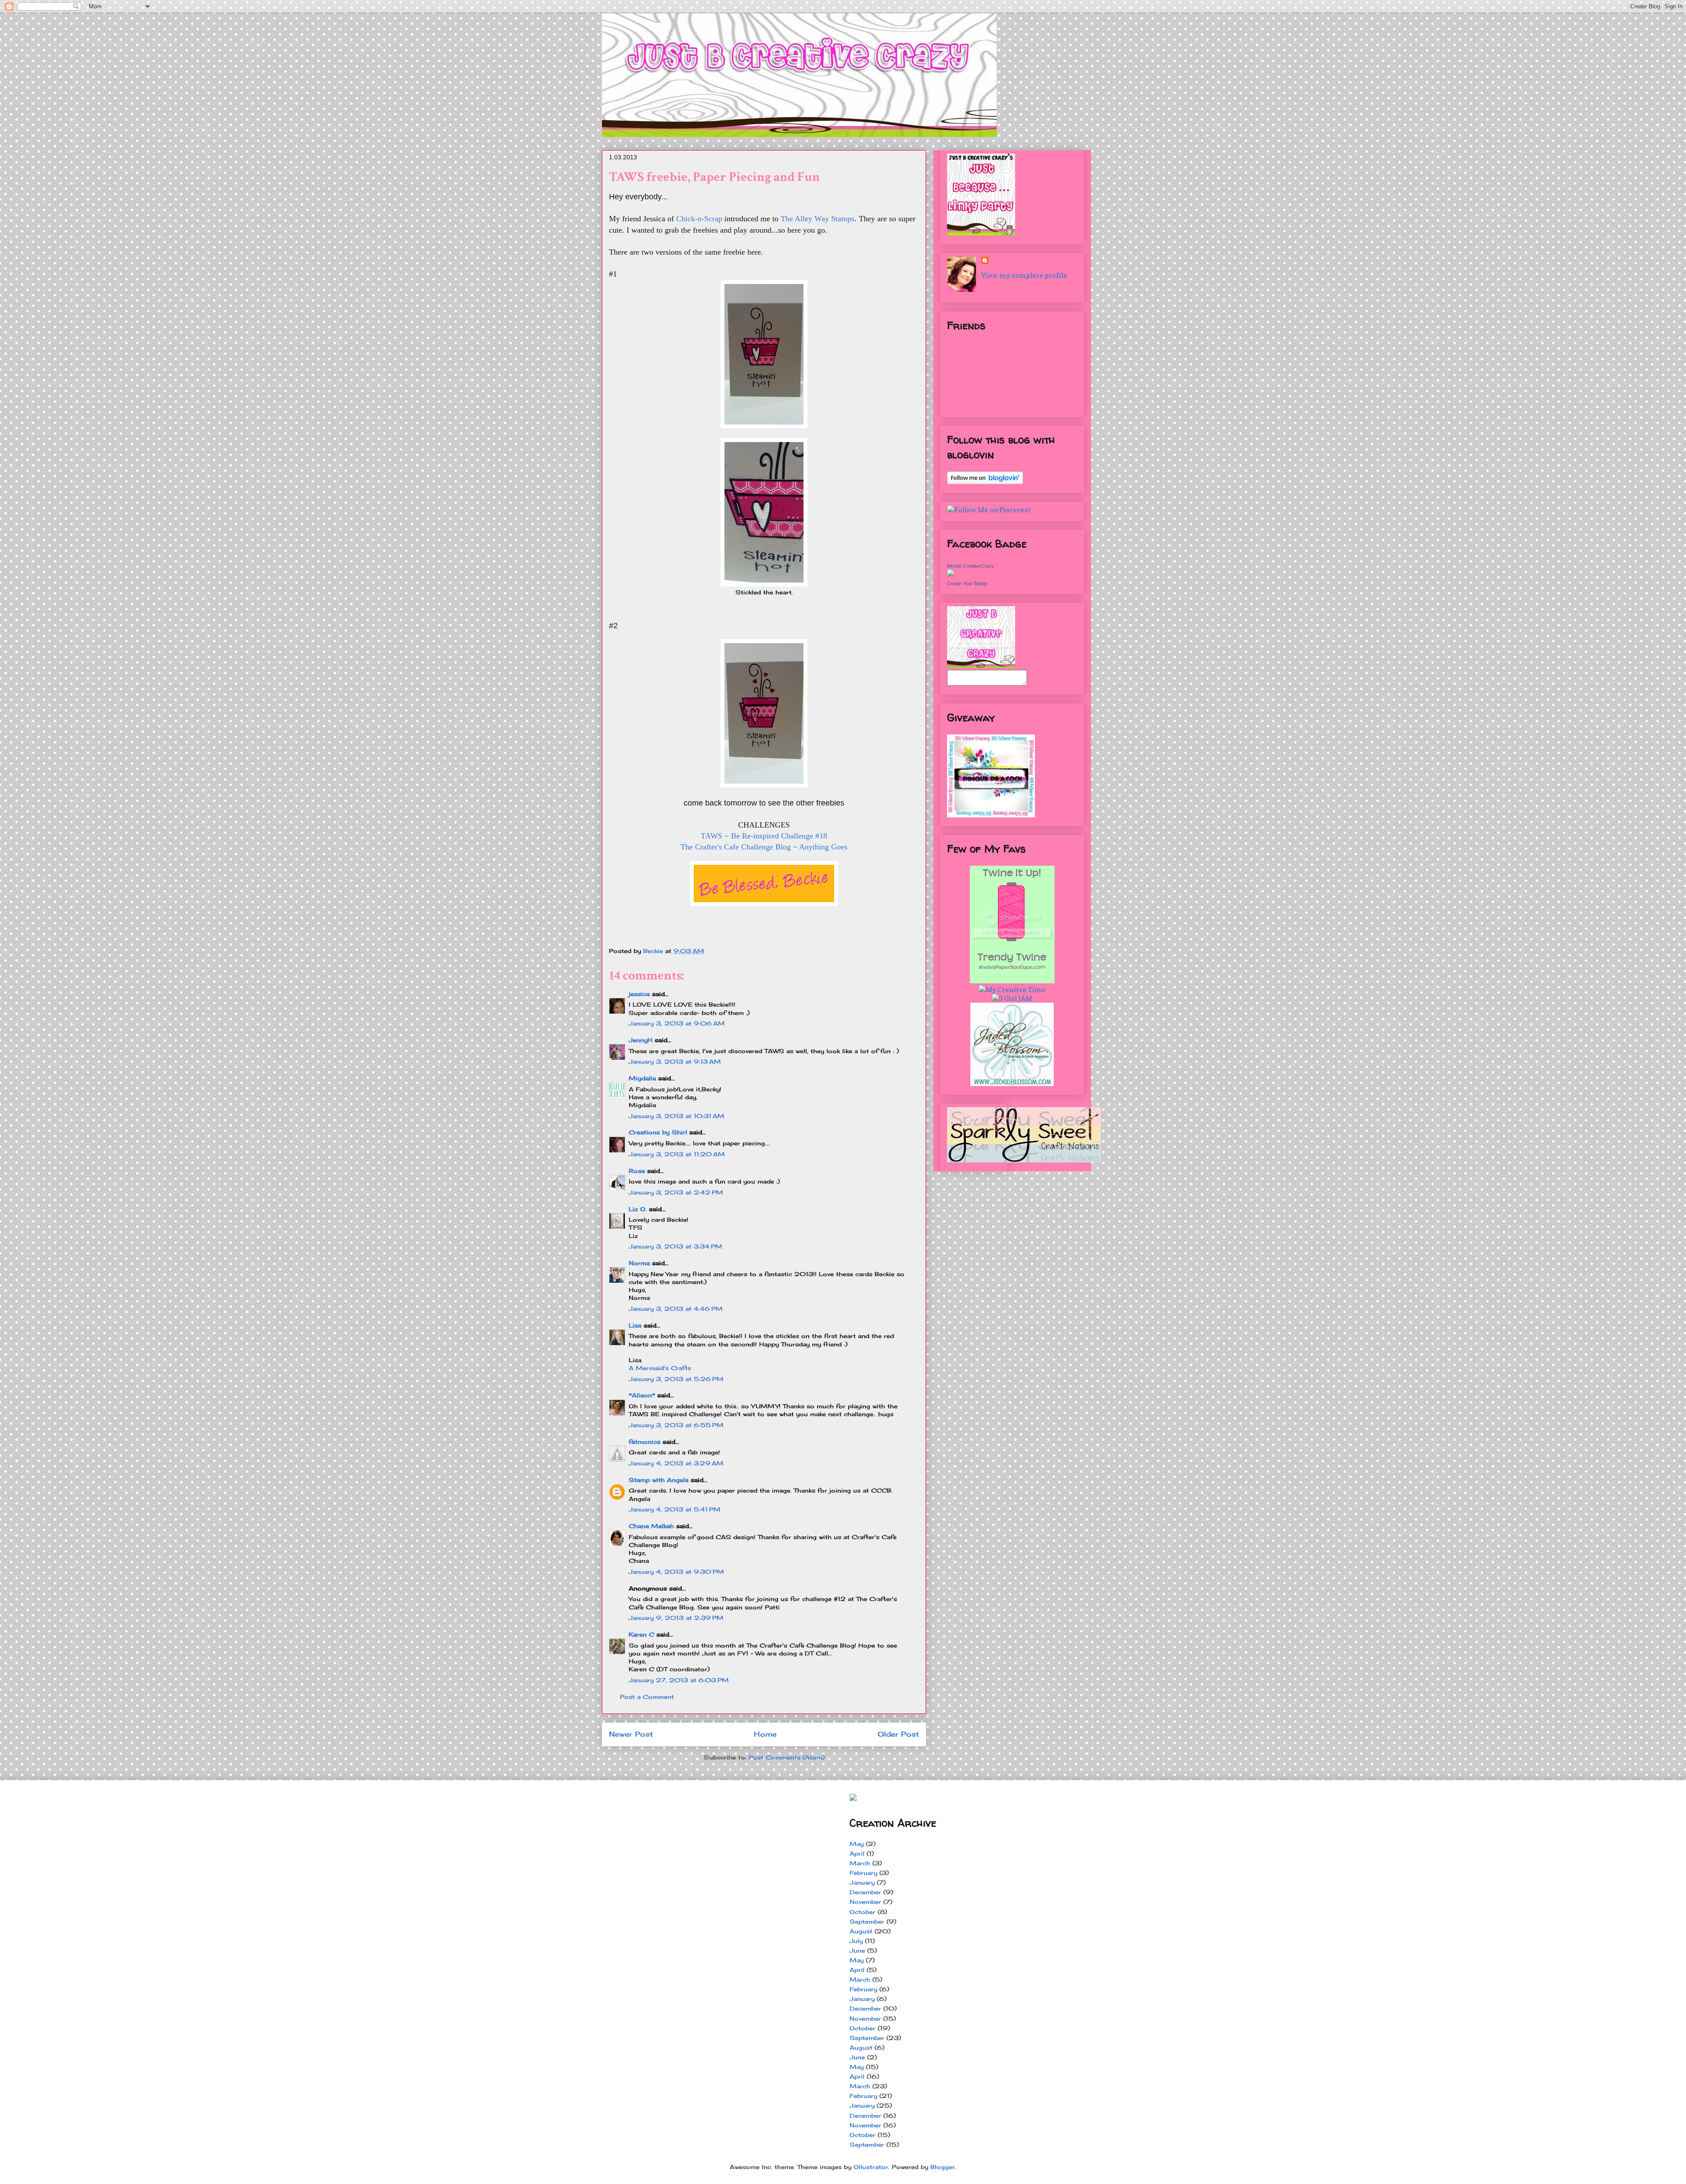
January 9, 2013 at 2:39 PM (676, 1618)
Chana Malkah (651, 1526)
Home (765, 1734)
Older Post (898, 1734)
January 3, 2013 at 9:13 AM (675, 1061)
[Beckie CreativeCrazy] (951, 574)
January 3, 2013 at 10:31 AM (677, 1116)
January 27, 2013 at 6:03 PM (679, 1680)
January (862, 1882)
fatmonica (645, 1442)
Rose (637, 1171)
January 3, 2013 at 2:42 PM (676, 1192)
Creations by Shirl (658, 1132)
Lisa (635, 1325)
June (857, 1950)
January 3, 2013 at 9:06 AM (677, 1023)
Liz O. (638, 1209)
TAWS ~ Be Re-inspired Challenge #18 (764, 836)
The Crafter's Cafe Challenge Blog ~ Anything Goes (764, 847)
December (865, 1892)
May (857, 1844)
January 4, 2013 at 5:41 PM (675, 1509)
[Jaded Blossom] (1012, 1083)
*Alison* (642, 1395)
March (860, 1863)
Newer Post (631, 1734)
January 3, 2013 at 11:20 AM (677, 1154)
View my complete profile (1024, 275)
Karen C (641, 1634)
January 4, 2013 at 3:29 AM (676, 1463)
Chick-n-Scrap (699, 219)
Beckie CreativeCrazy (971, 566)
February (863, 1873)
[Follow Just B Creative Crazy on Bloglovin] (985, 482)
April (857, 1853)
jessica (639, 994)
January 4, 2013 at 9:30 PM (676, 1572)
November (865, 1902)
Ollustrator (871, 2167)
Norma (639, 1263)
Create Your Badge (967, 583)
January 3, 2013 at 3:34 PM (675, 1246)
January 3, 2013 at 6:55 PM (676, 1425)
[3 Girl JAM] (1012, 998)
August (861, 1931)
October (863, 1912)
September (867, 1921)
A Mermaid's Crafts (660, 1368)
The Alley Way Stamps (818, 219)
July (856, 1941)
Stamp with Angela (659, 1480)
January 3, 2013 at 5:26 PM (676, 1379)
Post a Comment (647, 1697)
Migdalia (642, 1078)
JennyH (641, 1040)
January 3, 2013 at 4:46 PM (676, 1309)
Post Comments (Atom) (787, 1757)
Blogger (943, 2167)
